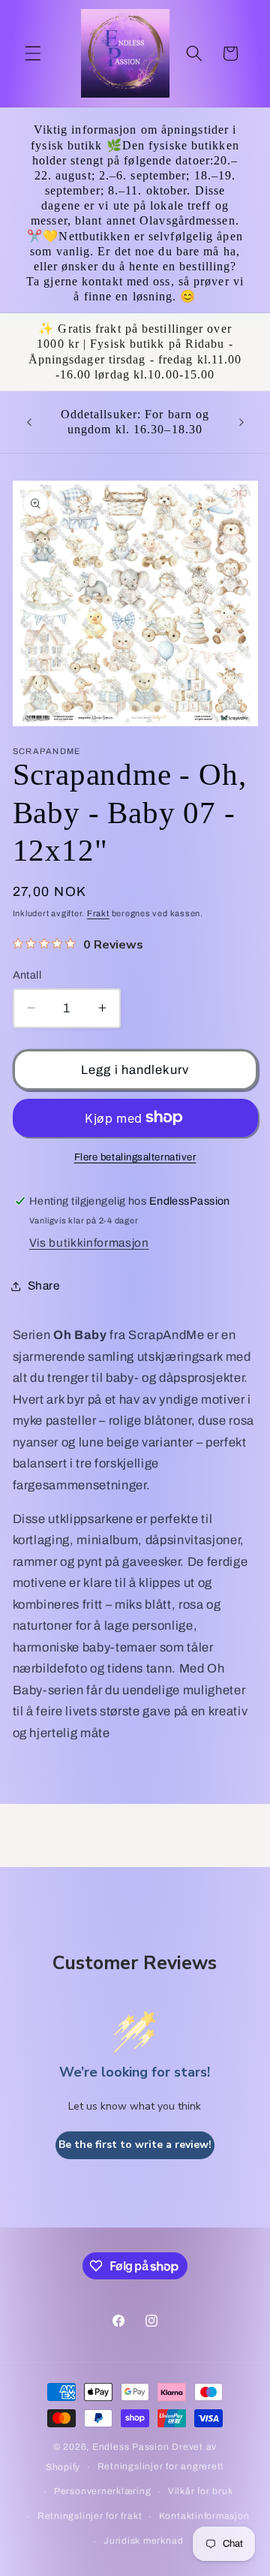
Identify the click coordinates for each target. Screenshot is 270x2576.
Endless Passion (132, 2447)
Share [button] (44, 1285)
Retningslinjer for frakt (90, 2516)
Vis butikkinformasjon (89, 1243)
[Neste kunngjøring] (241, 422)
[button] (33, 53)
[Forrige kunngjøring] (29, 422)
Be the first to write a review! (135, 2145)
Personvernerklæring (103, 2491)
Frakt (98, 913)
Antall (27, 975)
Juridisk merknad (143, 2541)
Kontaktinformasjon (204, 2516)
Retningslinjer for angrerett (161, 2466)
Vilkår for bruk (201, 2491)
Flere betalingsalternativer (135, 1157)
